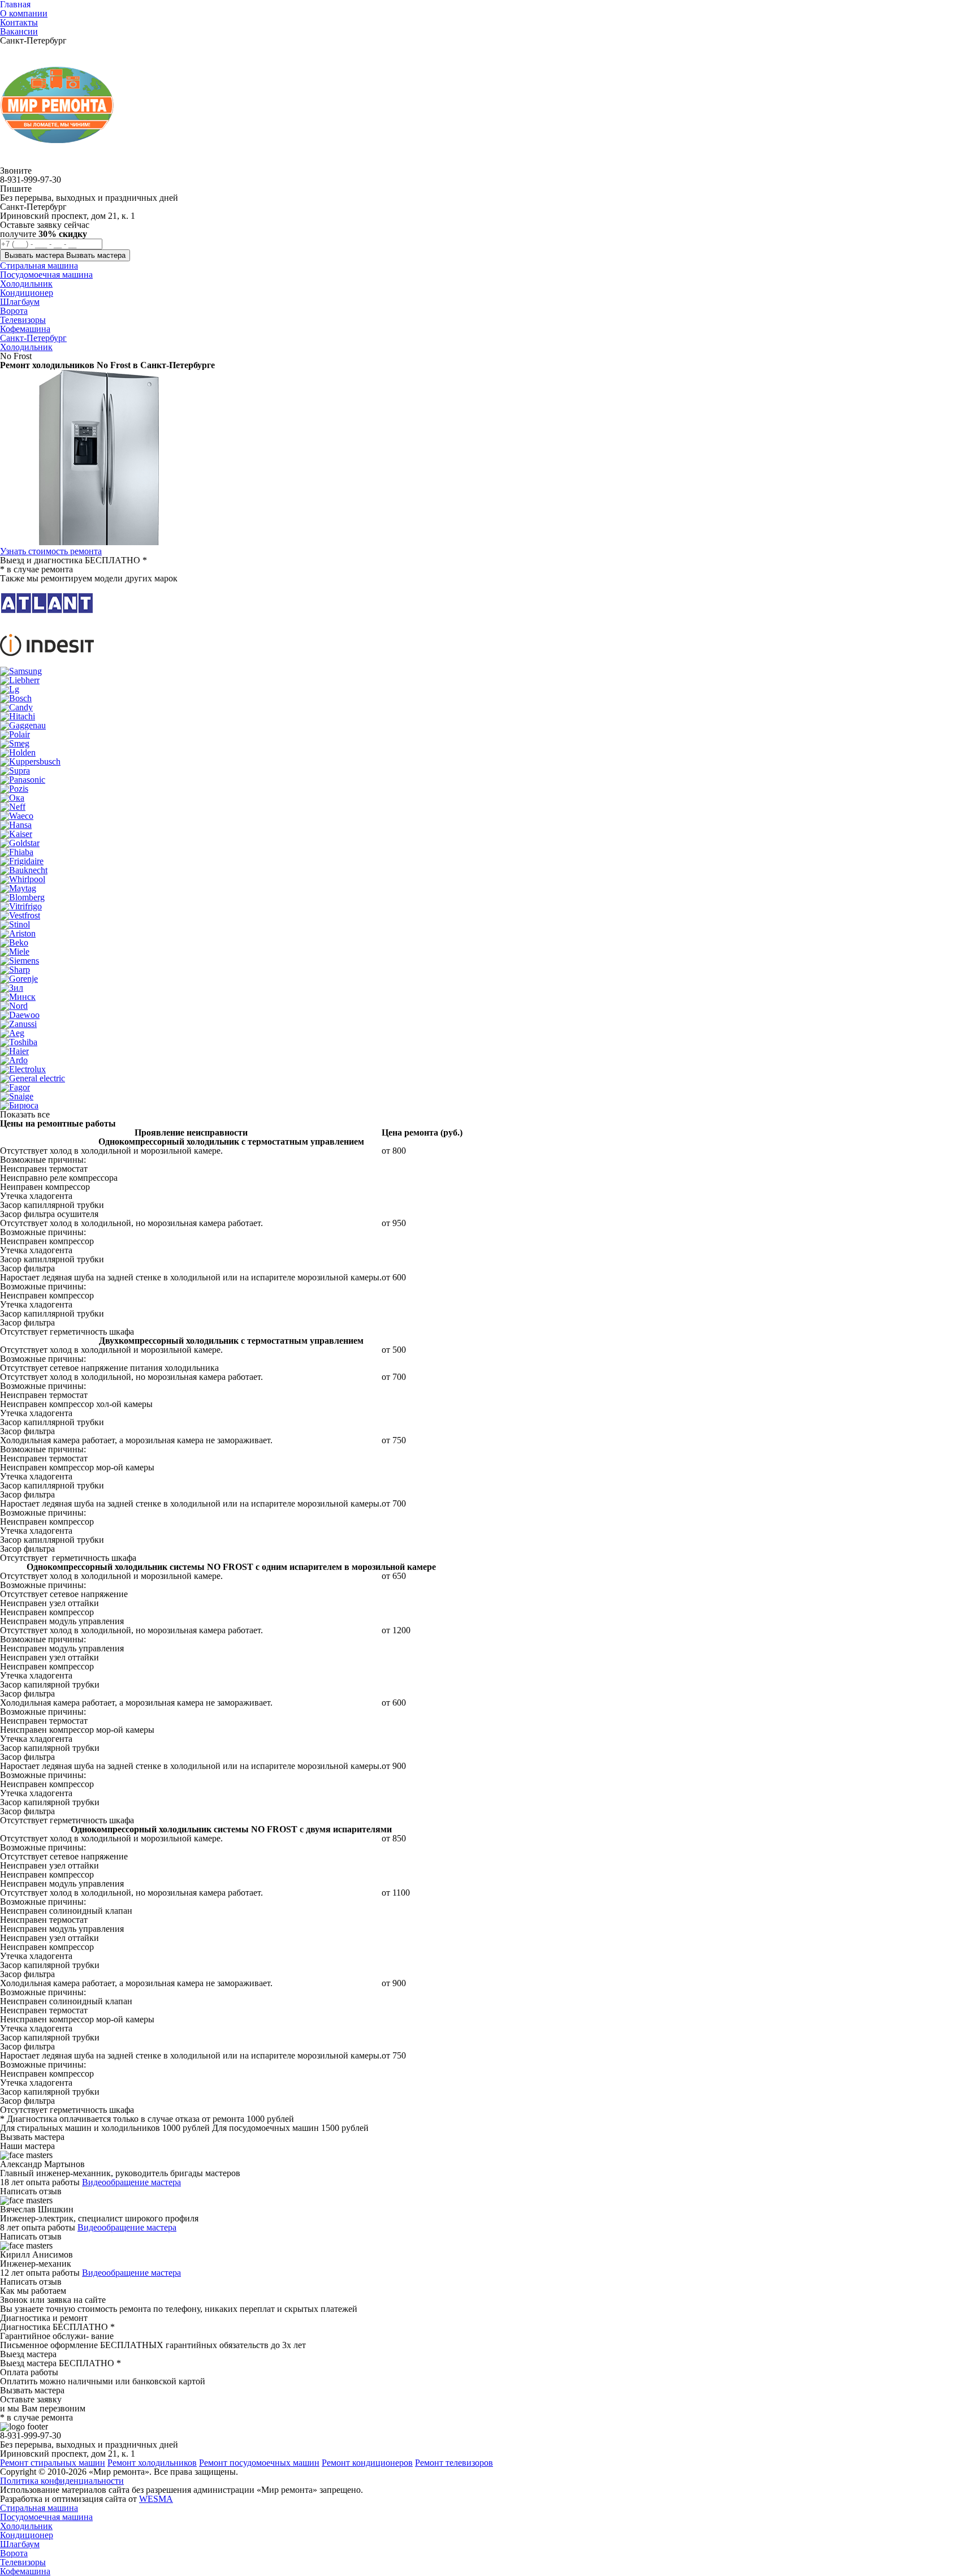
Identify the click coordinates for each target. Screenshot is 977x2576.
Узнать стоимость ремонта (51, 551)
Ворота (14, 2553)
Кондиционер (27, 2535)
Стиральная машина (39, 2508)
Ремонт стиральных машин (53, 2463)
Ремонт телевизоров (454, 2463)
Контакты (19, 22)
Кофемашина (25, 2571)
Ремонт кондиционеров (367, 2463)
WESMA (156, 2499)
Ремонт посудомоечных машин (259, 2463)
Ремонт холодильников (152, 2463)
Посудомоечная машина (46, 2517)
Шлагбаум (20, 2544)
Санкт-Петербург (33, 338)
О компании (24, 13)
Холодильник (26, 347)
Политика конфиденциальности (62, 2481)
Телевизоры (23, 2562)
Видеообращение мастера (131, 2182)
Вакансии (19, 31)
